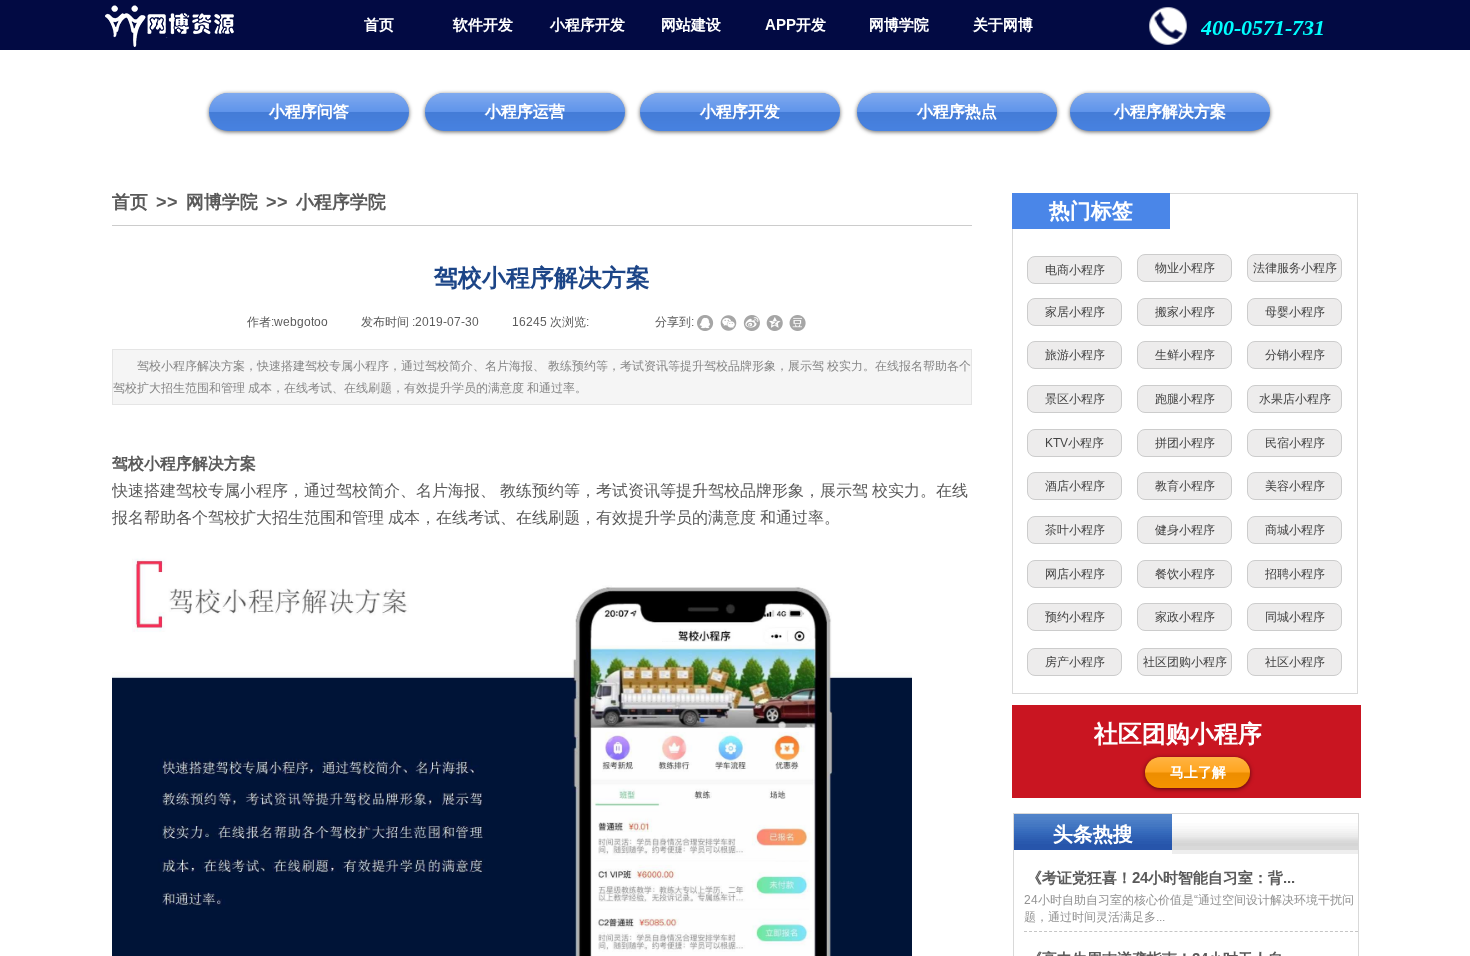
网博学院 (899, 24)
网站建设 (691, 24)
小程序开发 (587, 24)
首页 (379, 24)
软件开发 (483, 24)
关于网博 (1003, 24)
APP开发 (795, 24)
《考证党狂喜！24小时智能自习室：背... (1161, 877)
